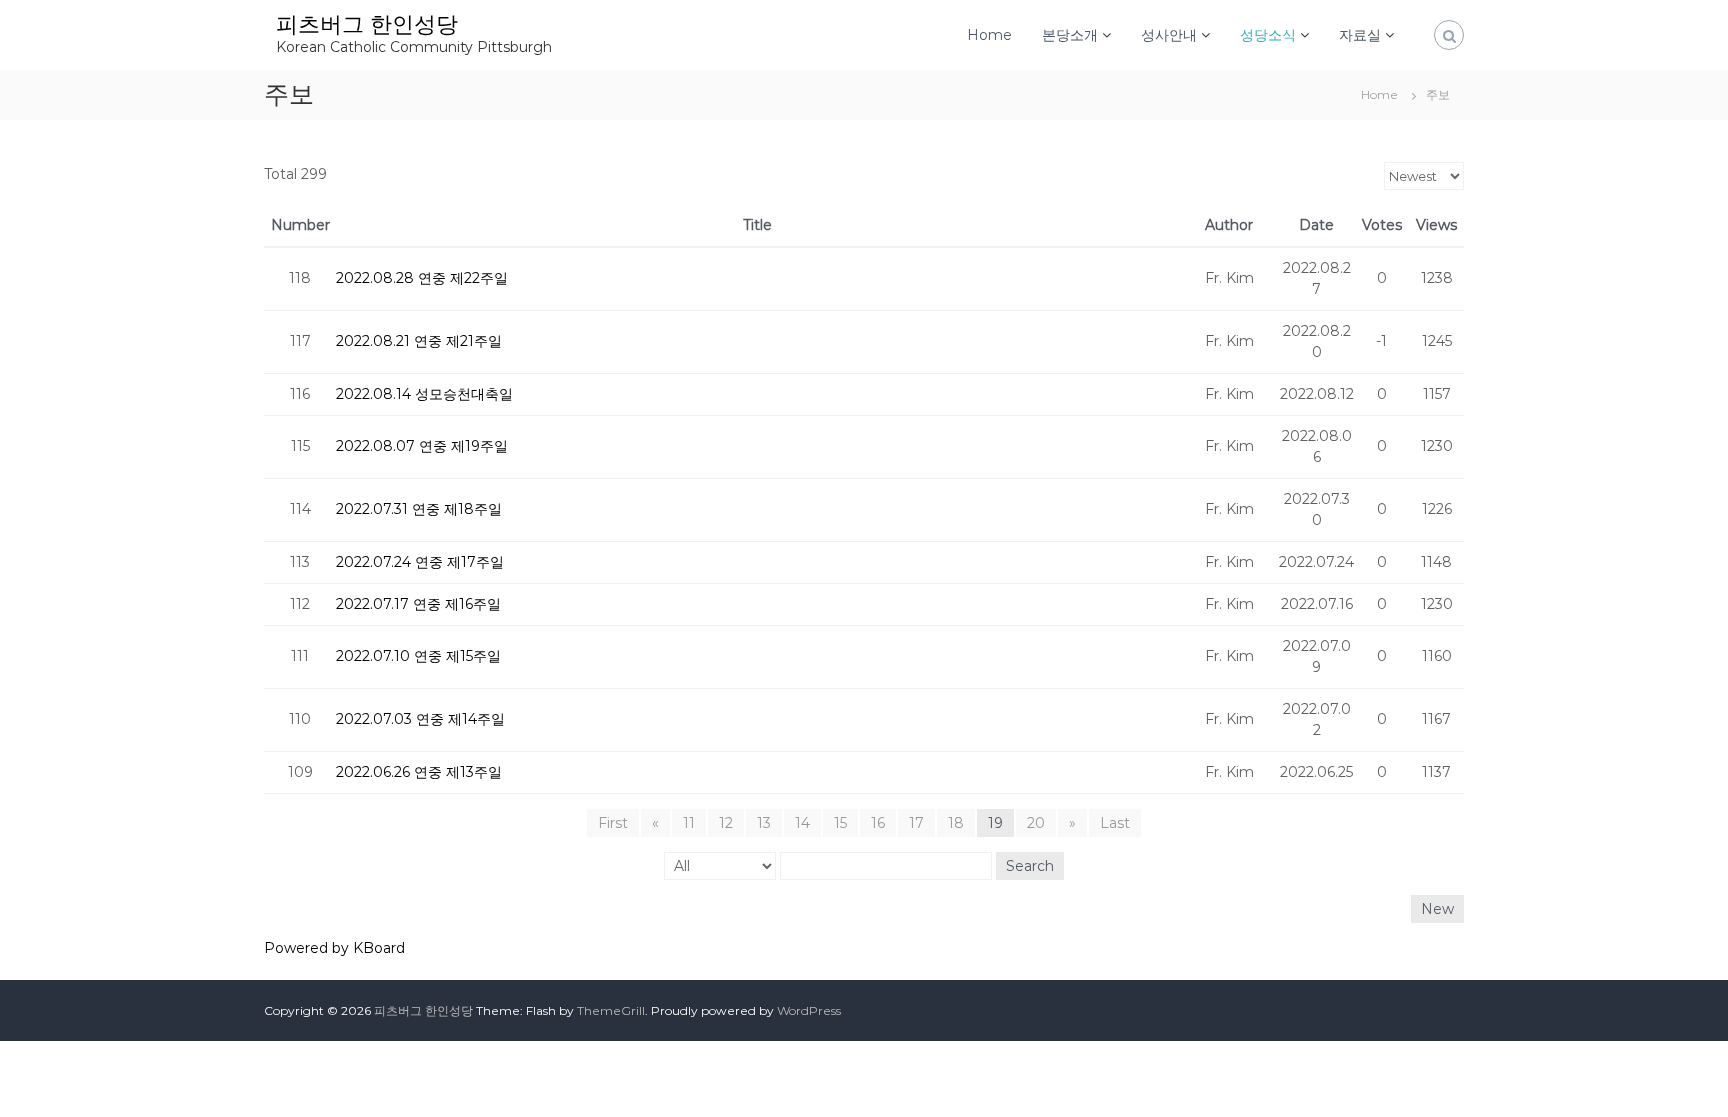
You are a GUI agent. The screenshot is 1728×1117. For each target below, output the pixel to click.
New (1437, 909)
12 (726, 823)
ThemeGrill (611, 1010)
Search (1030, 866)
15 (840, 823)
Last (1115, 823)
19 (995, 823)
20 (1036, 823)
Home (989, 35)
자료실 (1360, 35)
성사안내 (1169, 35)
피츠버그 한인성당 (367, 24)
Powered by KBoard (334, 948)
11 (689, 823)
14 (802, 823)
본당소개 (1070, 35)
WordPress (809, 1010)
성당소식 (1268, 35)
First (613, 823)
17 (916, 823)
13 (764, 823)
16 (878, 823)
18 (956, 823)
